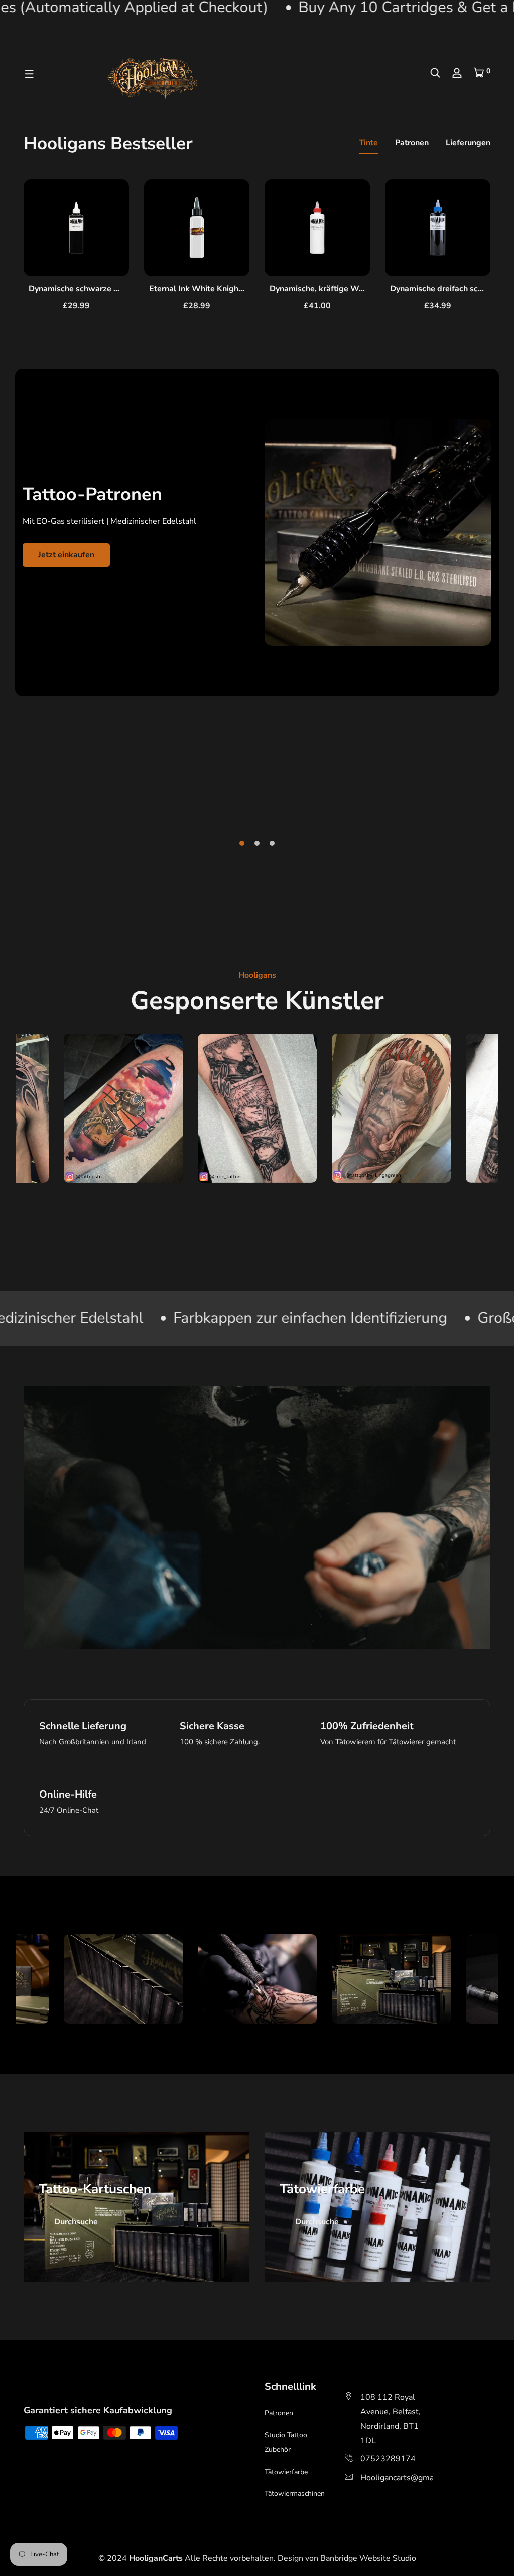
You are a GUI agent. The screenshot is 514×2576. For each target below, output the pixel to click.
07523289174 (388, 2459)
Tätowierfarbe (322, 2189)
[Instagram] (36, 2387)
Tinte (368, 143)
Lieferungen (468, 143)
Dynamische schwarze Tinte (81, 289)
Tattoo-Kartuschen (95, 2189)
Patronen (412, 143)
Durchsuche (76, 2222)
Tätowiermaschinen (295, 2493)
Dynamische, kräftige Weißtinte (329, 289)
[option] (76, 254)
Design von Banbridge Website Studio (347, 2558)
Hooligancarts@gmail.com (408, 2478)
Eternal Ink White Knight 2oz (203, 289)
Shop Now (57, 677)
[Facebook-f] (25, 2387)
